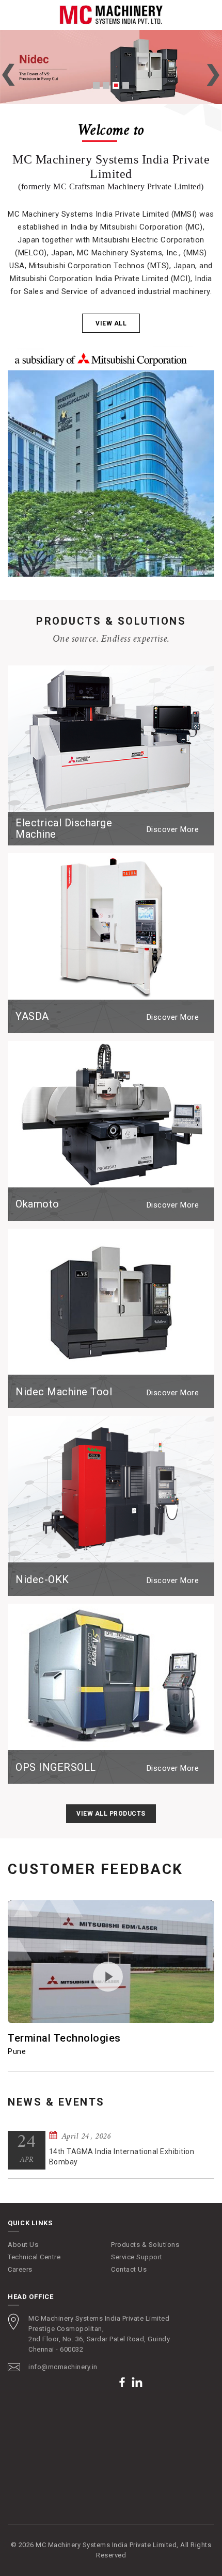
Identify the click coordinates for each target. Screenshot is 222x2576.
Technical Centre (34, 2257)
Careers (20, 2269)
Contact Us (129, 2269)
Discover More (173, 829)
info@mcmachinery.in (63, 2367)
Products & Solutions (145, 2245)
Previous (9, 75)
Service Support (137, 2257)
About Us (23, 2245)
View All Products (111, 1814)
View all (111, 323)
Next (213, 75)
